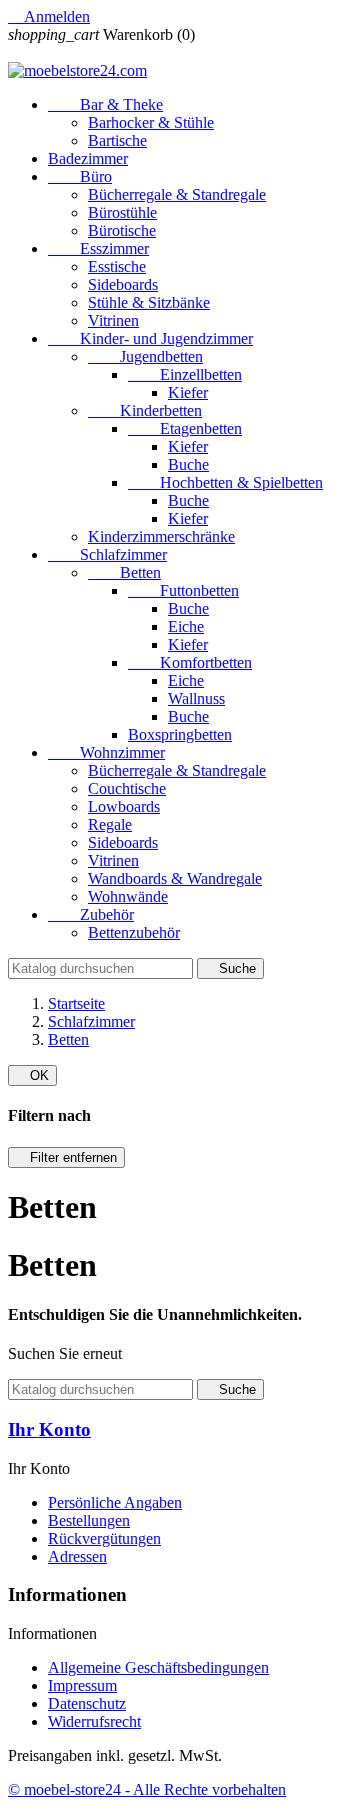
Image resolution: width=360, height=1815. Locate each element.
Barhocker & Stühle (151, 122)
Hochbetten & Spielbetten (225, 482)
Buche (188, 464)
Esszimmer (98, 248)
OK (32, 1075)
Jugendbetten (145, 356)
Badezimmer (88, 158)
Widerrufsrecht (94, 1721)
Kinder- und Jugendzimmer (150, 338)
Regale (110, 824)
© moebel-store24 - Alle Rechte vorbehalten (147, 1789)
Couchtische (127, 788)
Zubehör (91, 914)
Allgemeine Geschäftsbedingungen (158, 1667)
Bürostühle (122, 212)
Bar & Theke (105, 104)
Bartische (117, 140)
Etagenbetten (185, 428)
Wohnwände (128, 896)
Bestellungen (89, 1520)
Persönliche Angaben (115, 1502)
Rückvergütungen (104, 1538)
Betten (124, 572)
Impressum (82, 1685)
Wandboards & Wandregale (175, 878)
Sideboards (123, 284)
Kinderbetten (145, 410)
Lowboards (124, 806)
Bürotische (122, 230)
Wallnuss (196, 698)
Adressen (77, 1556)
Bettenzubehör (134, 932)
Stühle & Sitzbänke (149, 302)
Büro (80, 176)
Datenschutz (87, 1703)
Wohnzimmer (106, 752)
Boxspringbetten (180, 734)
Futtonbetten (183, 590)
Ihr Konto (49, 1429)
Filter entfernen (66, 1157)
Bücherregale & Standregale (177, 194)
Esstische (117, 266)
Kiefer (188, 392)
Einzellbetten (185, 374)
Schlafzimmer (107, 554)
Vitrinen (113, 320)
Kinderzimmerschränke (161, 536)
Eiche (186, 626)
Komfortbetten (190, 662)
